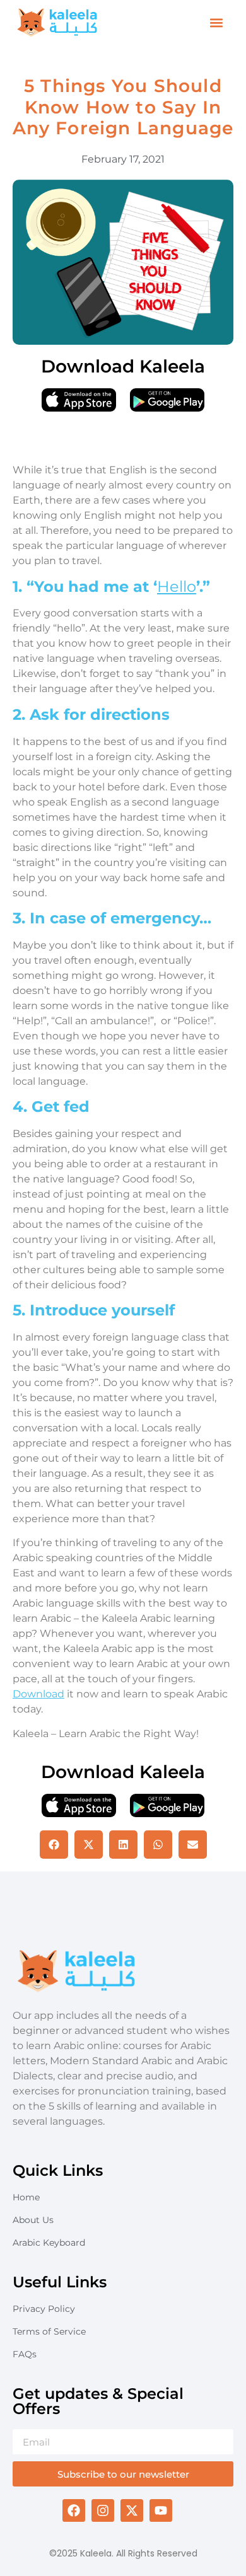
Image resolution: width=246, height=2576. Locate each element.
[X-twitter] (132, 2510)
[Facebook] (74, 2510)
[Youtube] (161, 2510)
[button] (217, 23)
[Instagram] (103, 2510)
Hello (177, 586)
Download (38, 1694)
